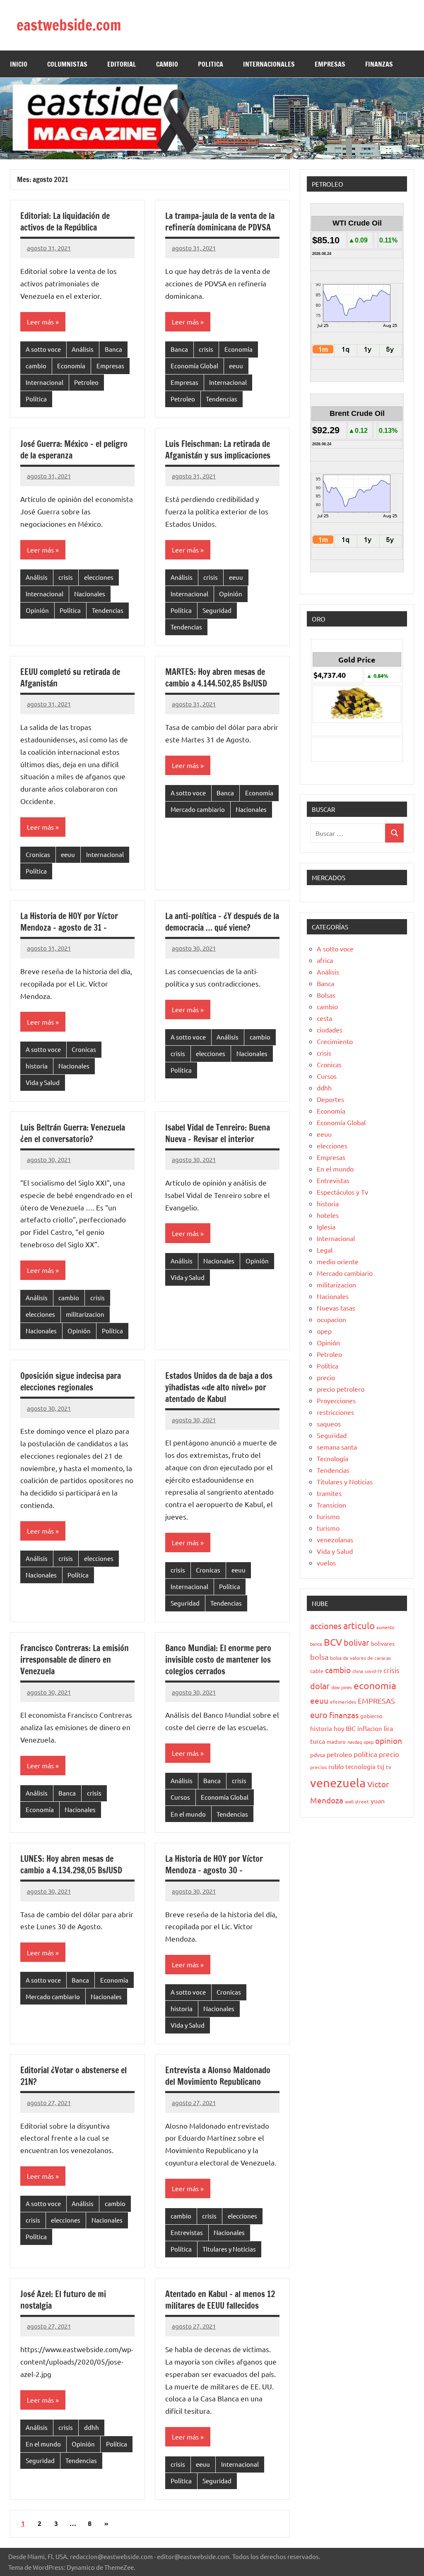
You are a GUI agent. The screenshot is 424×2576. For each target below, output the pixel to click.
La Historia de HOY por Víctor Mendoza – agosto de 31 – (69, 922)
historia (37, 1066)
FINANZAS (379, 64)
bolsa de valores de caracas (360, 1658)
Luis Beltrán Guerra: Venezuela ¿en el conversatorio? (73, 1133)
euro (319, 1715)
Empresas (110, 366)
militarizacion (85, 1314)
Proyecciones (336, 1400)
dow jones (342, 1687)
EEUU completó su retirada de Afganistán (70, 678)
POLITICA (211, 64)
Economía (71, 366)
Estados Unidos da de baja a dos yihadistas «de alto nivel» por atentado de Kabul (219, 1387)
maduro (336, 1742)
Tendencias (222, 399)
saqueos (329, 1424)
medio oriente (338, 1261)
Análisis (83, 349)
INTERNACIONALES (269, 64)
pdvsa (318, 1755)
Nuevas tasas (336, 1308)
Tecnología (332, 1458)
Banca (113, 349)
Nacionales (90, 594)
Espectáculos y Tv (342, 1192)
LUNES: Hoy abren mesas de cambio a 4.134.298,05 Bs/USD (71, 1864)
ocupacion (331, 1319)
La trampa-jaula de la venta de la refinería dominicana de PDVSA (220, 222)
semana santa (337, 1447)
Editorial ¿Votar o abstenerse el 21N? (73, 2076)
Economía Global (194, 366)
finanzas (344, 1715)
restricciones (335, 1412)
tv (389, 1767)
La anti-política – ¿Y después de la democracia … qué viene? (222, 922)
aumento (385, 1627)
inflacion (370, 1728)
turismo (328, 1516)
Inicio (19, 64)
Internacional (45, 382)
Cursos (180, 1797)
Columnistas (67, 64)
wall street (357, 1801)
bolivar (357, 1642)
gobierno (371, 1716)
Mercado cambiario (198, 809)
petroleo (339, 1754)
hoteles (328, 1215)
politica (365, 1754)
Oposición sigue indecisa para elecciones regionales (71, 1382)
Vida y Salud (43, 1082)
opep (324, 1331)
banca (316, 1644)
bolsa (319, 1657)
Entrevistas (187, 2232)
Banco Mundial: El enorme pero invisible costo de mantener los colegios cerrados (218, 1660)
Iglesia (326, 1227)
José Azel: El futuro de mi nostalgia (63, 2300)
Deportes (330, 1099)
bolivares (383, 1643)
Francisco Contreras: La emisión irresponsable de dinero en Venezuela (75, 1660)
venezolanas (335, 1539)
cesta (324, 1018)
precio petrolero (341, 1389)
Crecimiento (335, 1041)
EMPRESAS (330, 64)
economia (375, 1685)
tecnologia (360, 1766)
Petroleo (86, 382)
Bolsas (326, 995)
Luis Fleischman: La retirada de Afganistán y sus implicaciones (218, 450)
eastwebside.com (69, 25)
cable (317, 1671)
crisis (206, 349)
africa (325, 960)
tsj (381, 1766)
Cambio (167, 64)
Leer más (40, 322)
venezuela (338, 1783)
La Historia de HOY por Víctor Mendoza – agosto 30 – (214, 1864)
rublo (336, 1766)
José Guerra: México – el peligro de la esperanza (74, 450)
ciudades (330, 1030)
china (358, 1671)
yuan (378, 1801)
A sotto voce (43, 349)
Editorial (122, 64)
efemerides (343, 1702)
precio (326, 1377)
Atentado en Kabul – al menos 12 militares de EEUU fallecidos (220, 2300)
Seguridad (217, 610)
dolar (320, 1686)
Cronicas (38, 854)
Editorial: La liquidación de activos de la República (65, 222)
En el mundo (188, 1814)
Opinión (37, 610)
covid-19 (373, 1671)
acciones (326, 1626)
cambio (36, 366)
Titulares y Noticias (229, 2249)
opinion (389, 1741)
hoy (339, 1728)
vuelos (326, 1563)
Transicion (331, 1505)
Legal (325, 1250)
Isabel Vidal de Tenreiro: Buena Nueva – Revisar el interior (218, 1133)
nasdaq (355, 1742)
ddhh (92, 2427)
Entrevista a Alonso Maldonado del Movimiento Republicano (218, 2076)
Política (36, 399)
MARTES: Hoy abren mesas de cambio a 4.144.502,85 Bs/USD (216, 678)
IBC (351, 1728)
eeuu (236, 366)
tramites (329, 1493)
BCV (333, 1642)
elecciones (99, 577)
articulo (359, 1625)
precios (318, 1767)
